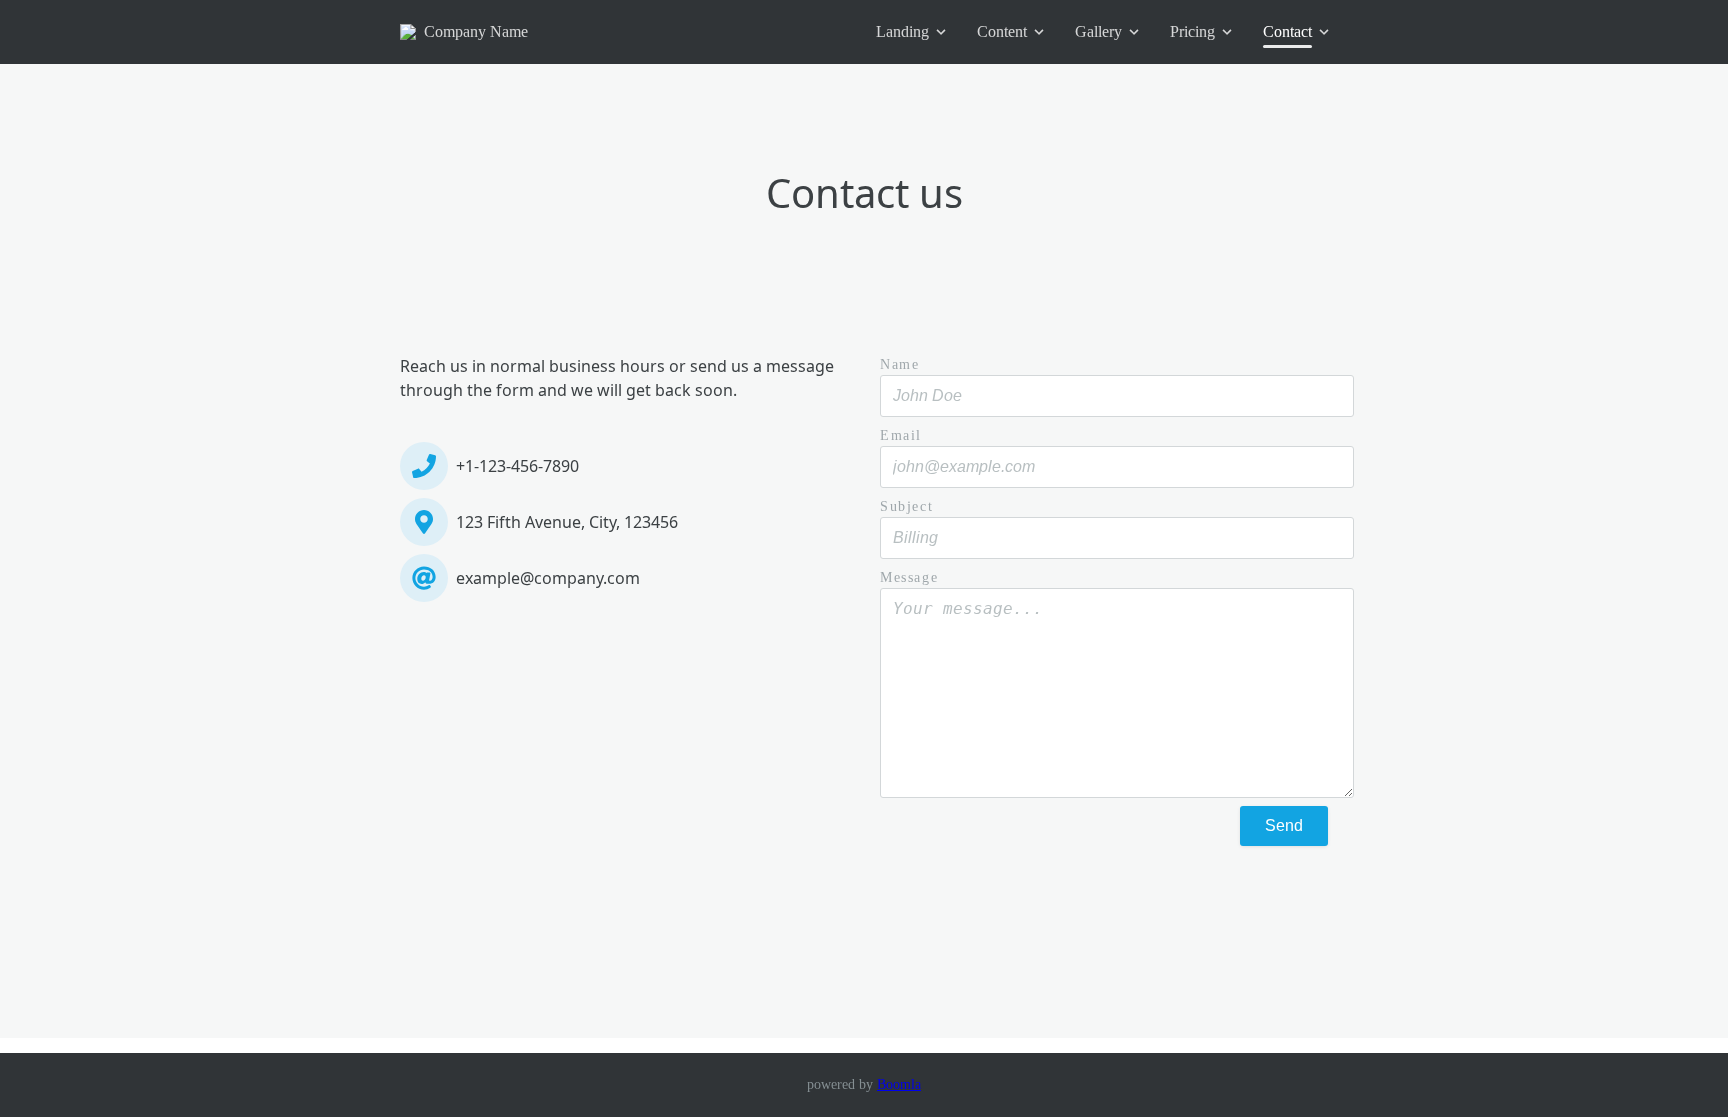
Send (1284, 825)
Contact (1287, 31)
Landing (902, 31)
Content (1002, 31)
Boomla (899, 1084)
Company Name (476, 31)
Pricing (1192, 31)
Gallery (1098, 31)
